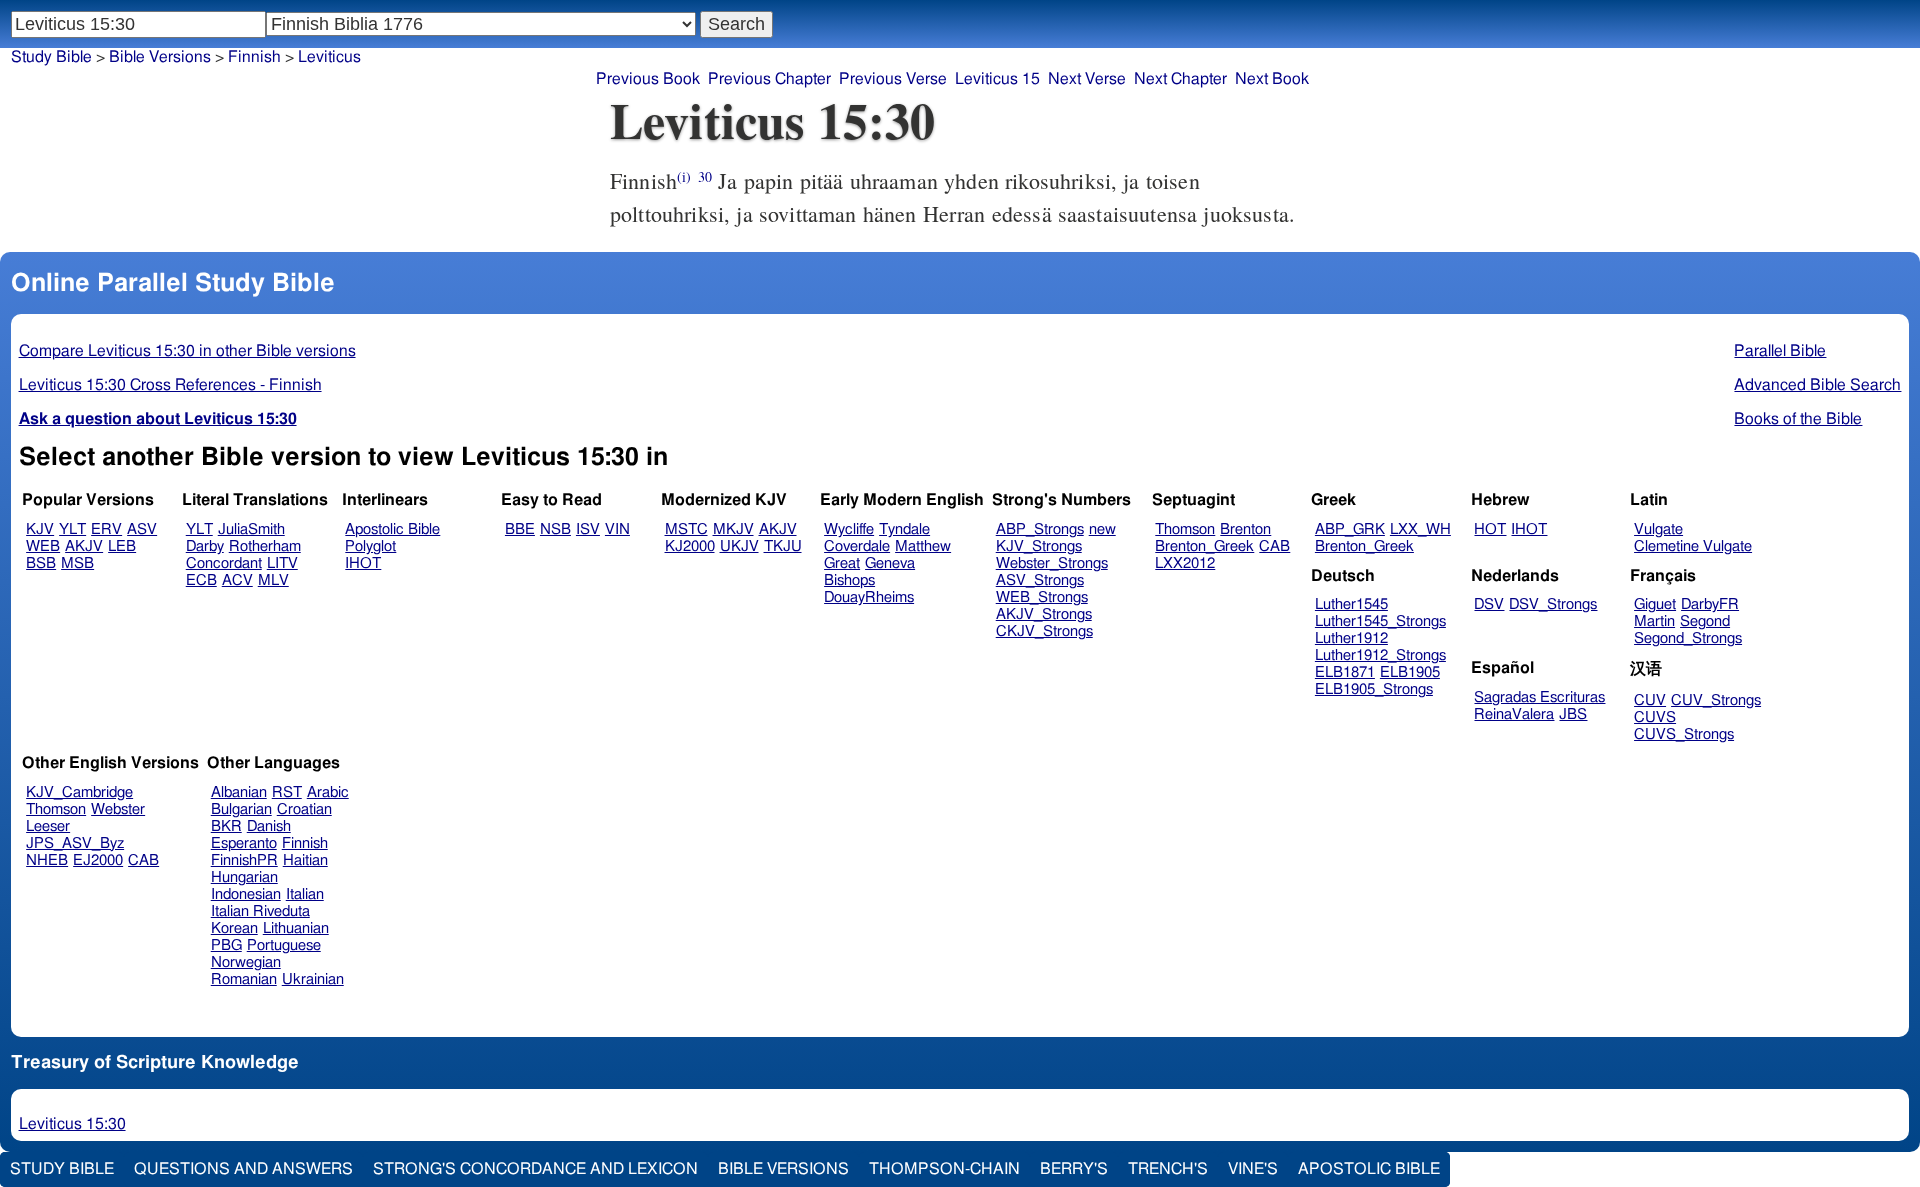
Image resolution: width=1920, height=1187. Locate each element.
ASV (142, 529)
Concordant (224, 563)
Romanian (244, 979)
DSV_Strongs (1553, 604)
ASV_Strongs (1040, 580)
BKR (226, 826)
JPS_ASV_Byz (75, 843)
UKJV (739, 546)
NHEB (47, 860)
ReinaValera (1514, 714)
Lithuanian (296, 928)
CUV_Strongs (1716, 700)
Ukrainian (313, 979)
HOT (1490, 529)
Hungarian (244, 877)
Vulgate (1658, 529)
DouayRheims (869, 597)
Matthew (923, 546)
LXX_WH (1420, 529)
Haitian (305, 860)
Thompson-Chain (944, 1169)
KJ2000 (690, 546)
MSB (77, 563)
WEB (43, 546)
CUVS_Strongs (1684, 734)
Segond (1705, 621)
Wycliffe (849, 529)
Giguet (1655, 604)
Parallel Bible (1780, 351)
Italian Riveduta (260, 911)
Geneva (890, 563)
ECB (201, 580)
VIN (617, 529)
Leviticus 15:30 (72, 1124)
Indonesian (246, 894)
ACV (237, 580)
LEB (122, 546)
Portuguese (284, 945)
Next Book (1272, 79)
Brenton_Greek (1204, 546)
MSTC (686, 529)
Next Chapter (1180, 79)
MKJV (733, 529)
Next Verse (1087, 79)
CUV (1650, 700)
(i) (684, 176)
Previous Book (648, 79)
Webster (118, 809)
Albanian (239, 792)
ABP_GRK (1350, 529)
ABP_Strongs (1040, 529)
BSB (41, 563)
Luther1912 (1351, 638)
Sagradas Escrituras (1539, 697)
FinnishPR (244, 860)
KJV (40, 529)
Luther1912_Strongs (1380, 655)
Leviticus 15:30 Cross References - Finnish (170, 385)
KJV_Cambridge (79, 792)
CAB (1274, 546)
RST (287, 792)
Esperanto (244, 843)
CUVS (1655, 717)
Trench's (1168, 1169)
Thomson (1185, 529)
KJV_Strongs (1039, 546)
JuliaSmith (251, 529)
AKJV (84, 546)
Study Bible (51, 57)
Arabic (328, 792)
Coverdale (857, 546)
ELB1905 (1410, 672)
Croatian (304, 809)
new (1102, 529)
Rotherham (265, 546)
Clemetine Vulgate (1693, 546)
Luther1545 (1351, 604)
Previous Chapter (769, 79)
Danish (269, 826)
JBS (1573, 714)
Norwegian (246, 962)
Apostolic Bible (1369, 1169)
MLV (273, 580)
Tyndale (904, 529)
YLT (72, 529)
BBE (520, 529)
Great (842, 563)
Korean (234, 928)
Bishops (849, 580)
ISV (588, 529)
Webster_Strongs (1052, 563)
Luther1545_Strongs (1380, 621)
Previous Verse (893, 79)
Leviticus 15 (997, 79)
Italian (305, 894)
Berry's (1074, 1169)
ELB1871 (1345, 672)
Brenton (1245, 529)
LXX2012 (1185, 563)
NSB (555, 529)
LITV (282, 563)
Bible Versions (160, 57)
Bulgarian (241, 809)
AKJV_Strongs (1044, 614)
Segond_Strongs (1688, 638)
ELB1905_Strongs (1374, 689)
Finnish (305, 843)
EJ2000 (98, 860)
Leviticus (329, 57)
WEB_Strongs (1042, 597)
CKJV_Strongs (1044, 631)
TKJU (783, 546)
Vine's (1253, 1169)
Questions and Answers (243, 1169)
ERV (106, 529)
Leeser (48, 826)
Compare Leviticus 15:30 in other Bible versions (187, 351)
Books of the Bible (1798, 419)
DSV (1489, 604)
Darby (205, 546)
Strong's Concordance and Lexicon (535, 1169)
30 (705, 176)
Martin (1654, 621)
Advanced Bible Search (1817, 385)
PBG (226, 945)
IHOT (363, 563)
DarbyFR (1710, 604)
